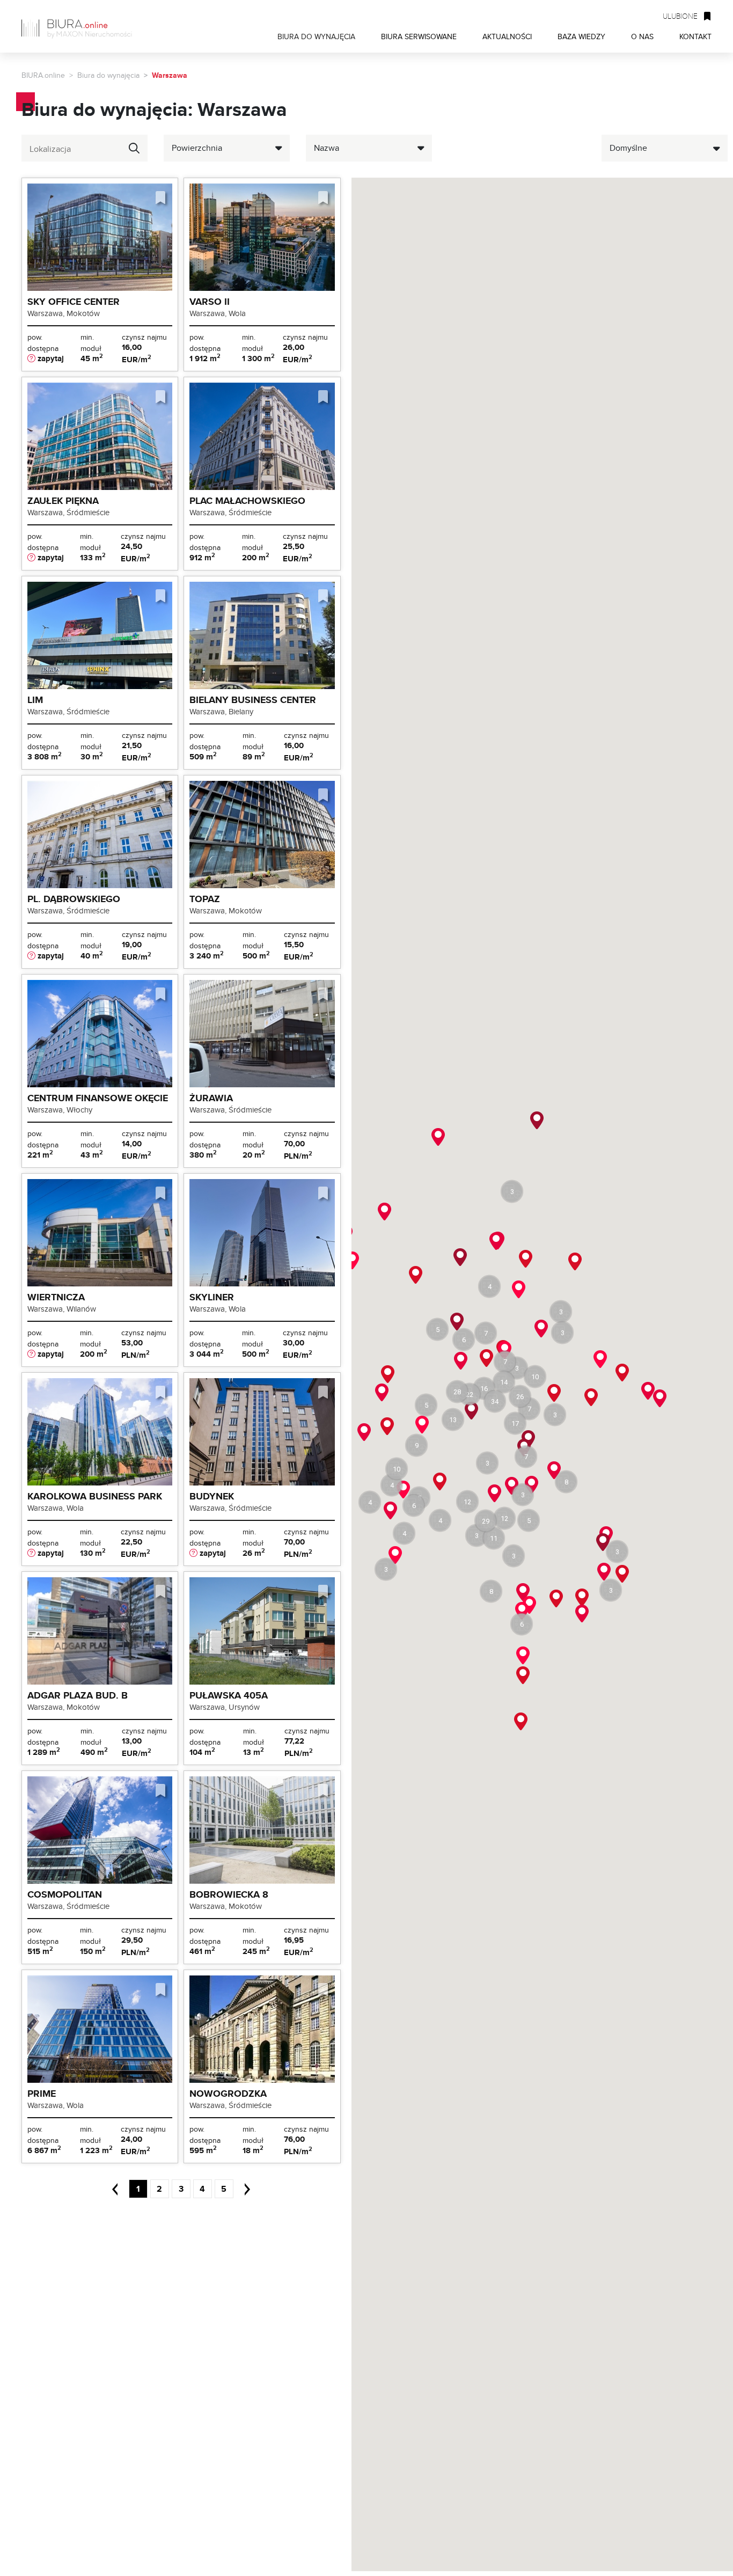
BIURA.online (43, 75)
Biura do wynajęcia (108, 75)
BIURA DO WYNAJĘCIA (316, 36)
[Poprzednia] (119, 2189)
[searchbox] (74, 149)
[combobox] (85, 148)
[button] (504, 1382)
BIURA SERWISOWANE (419, 36)
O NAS (642, 36)
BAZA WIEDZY (581, 36)
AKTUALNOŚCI (507, 36)
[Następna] (243, 2189)
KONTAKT (695, 36)
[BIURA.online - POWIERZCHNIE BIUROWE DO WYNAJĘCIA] (80, 26)
